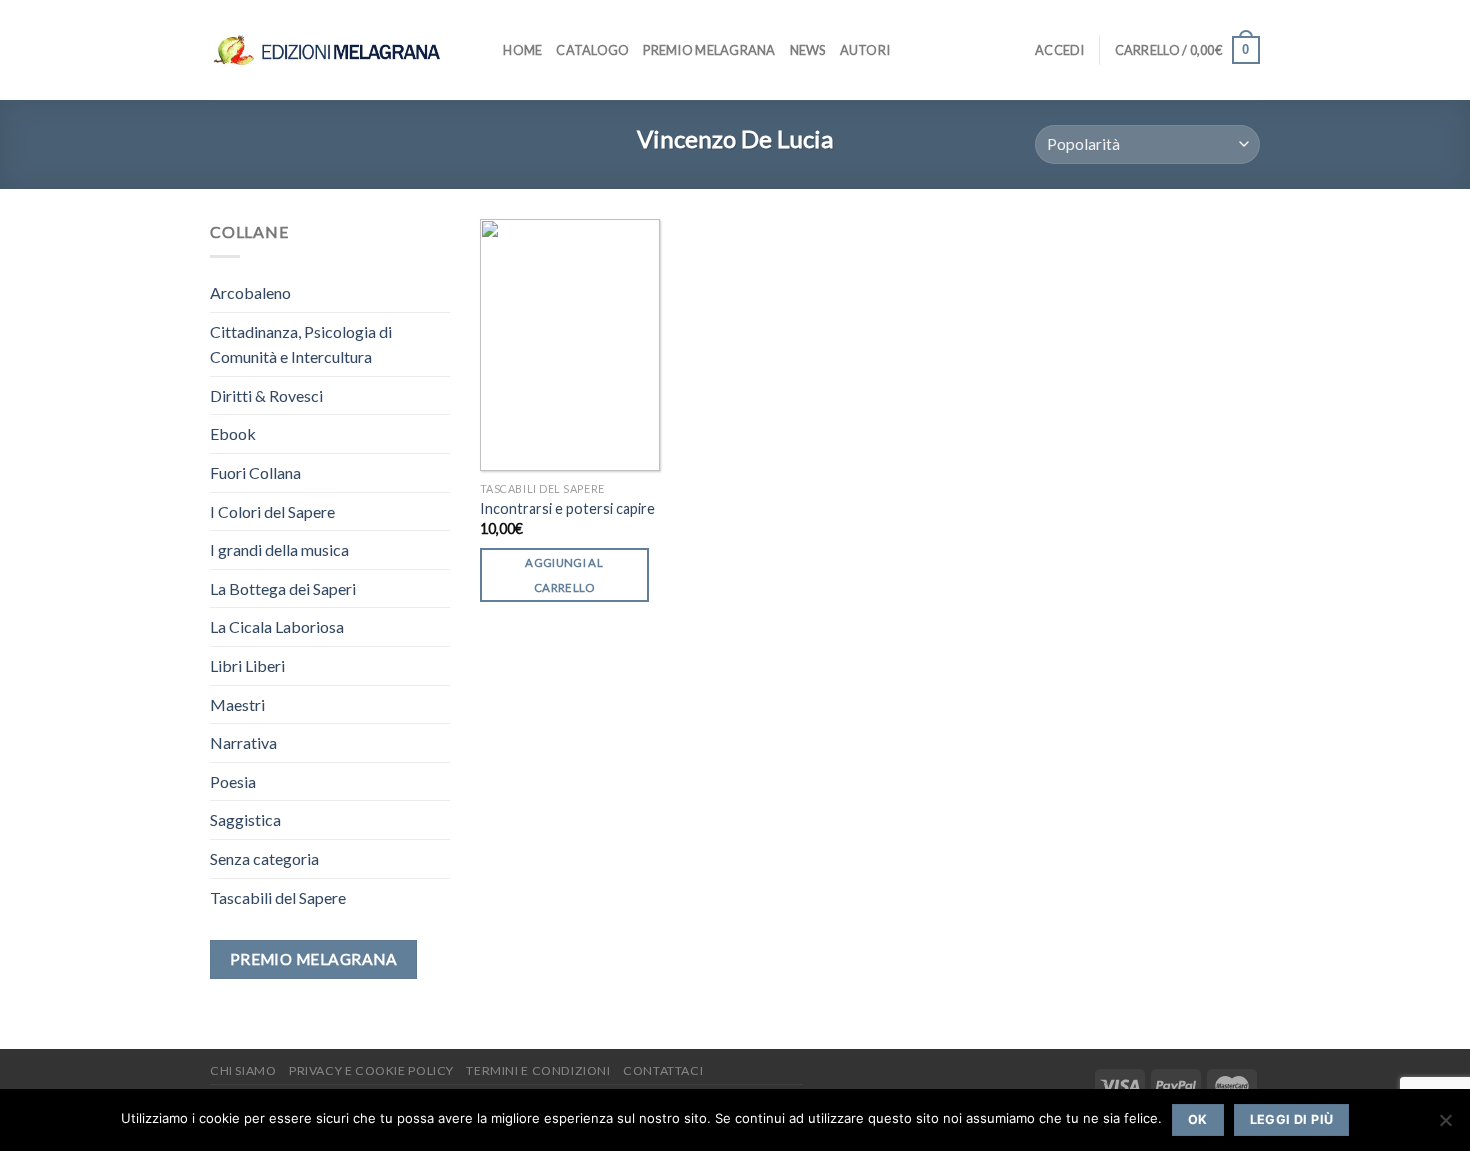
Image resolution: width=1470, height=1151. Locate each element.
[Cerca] (481, 50)
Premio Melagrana (709, 50)
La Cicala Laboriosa (277, 626)
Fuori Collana (255, 472)
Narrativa (243, 742)
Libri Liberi (247, 665)
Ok (1198, 1119)
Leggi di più (1292, 1119)
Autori (865, 50)
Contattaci (663, 1070)
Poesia (233, 781)
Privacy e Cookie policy (371, 1070)
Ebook (233, 433)
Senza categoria (264, 858)
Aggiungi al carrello (564, 575)
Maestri (237, 704)
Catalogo (592, 50)
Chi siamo (243, 1070)
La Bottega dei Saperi (283, 588)
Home (522, 50)
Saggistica (245, 819)
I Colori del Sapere (272, 511)
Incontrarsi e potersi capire (567, 508)
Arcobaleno (250, 292)
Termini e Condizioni (538, 1070)
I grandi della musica (279, 549)
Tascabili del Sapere (278, 897)
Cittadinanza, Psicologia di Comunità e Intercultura (301, 344)
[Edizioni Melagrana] (327, 49)
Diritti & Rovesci (266, 395)
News (808, 50)
